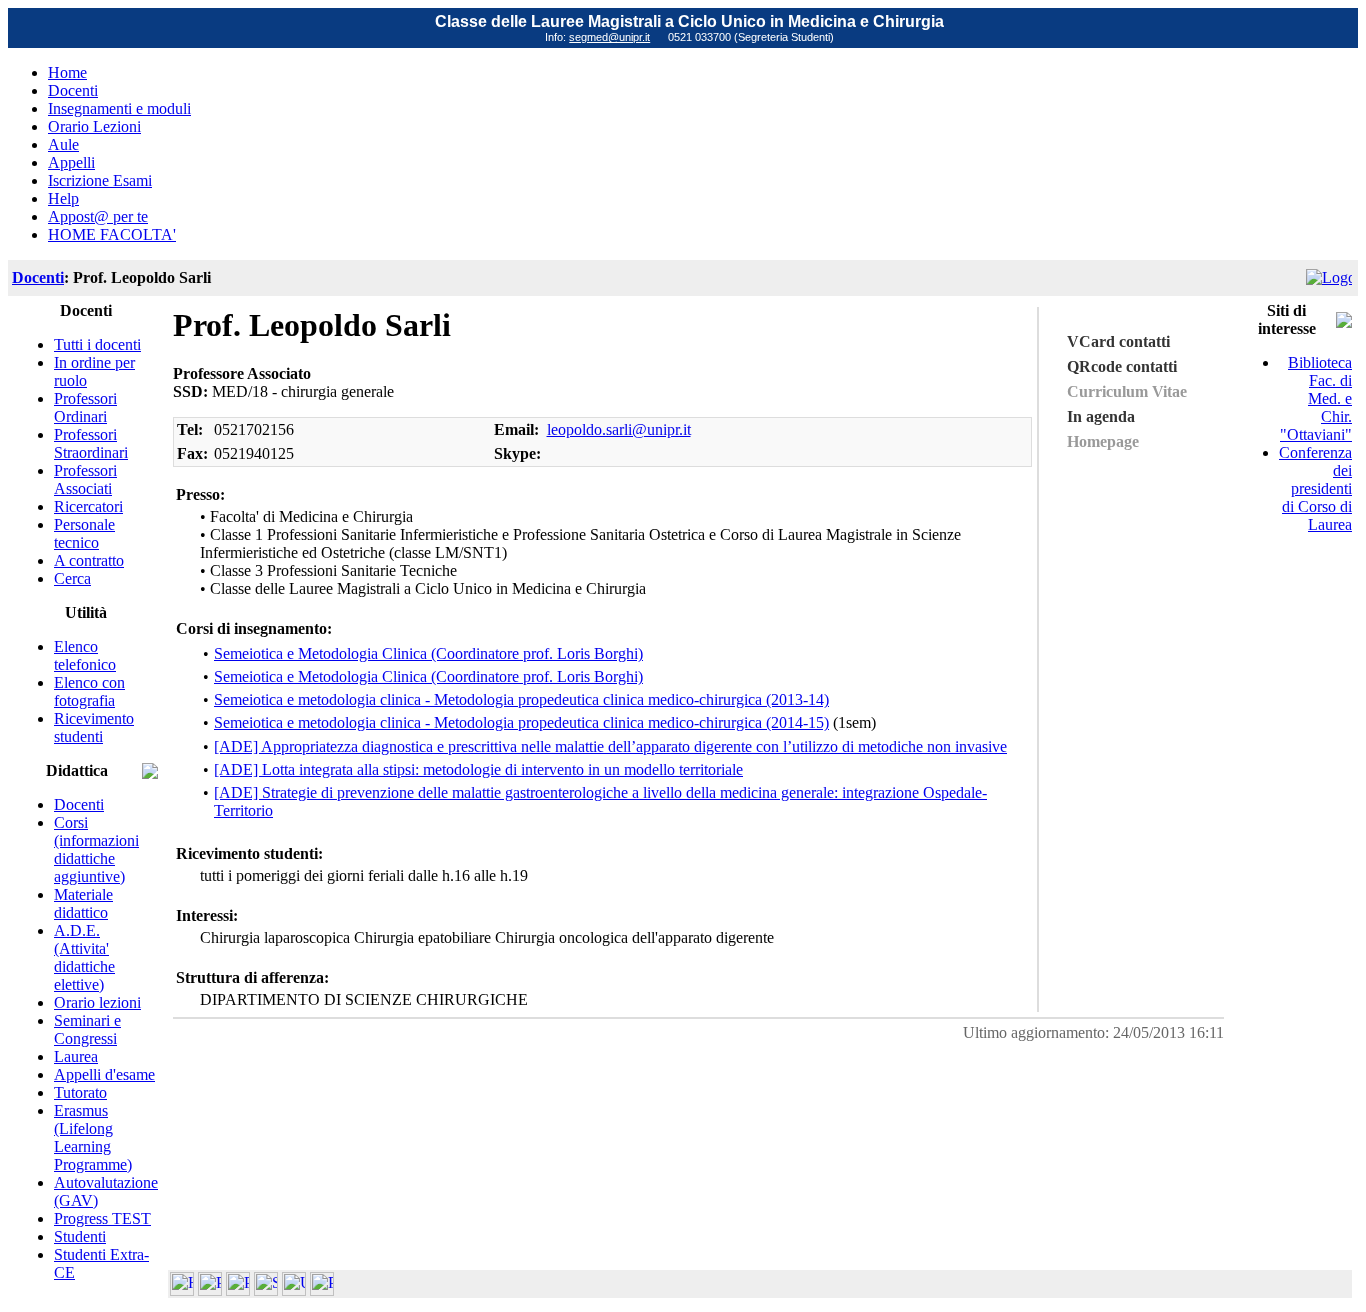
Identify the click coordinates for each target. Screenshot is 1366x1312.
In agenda (1101, 416)
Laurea (76, 1056)
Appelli (71, 162)
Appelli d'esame (104, 1074)
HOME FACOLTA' (112, 234)
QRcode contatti (1122, 366)
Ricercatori (88, 506)
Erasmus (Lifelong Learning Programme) (93, 1137)
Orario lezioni (97, 1002)
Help (63, 198)
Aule (63, 144)
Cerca (72, 578)
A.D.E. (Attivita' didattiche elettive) (84, 957)
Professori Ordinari (85, 407)
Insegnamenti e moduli (119, 108)
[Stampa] (322, 1290)
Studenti (80, 1236)
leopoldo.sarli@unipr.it (619, 429)
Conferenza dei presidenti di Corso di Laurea (1315, 488)
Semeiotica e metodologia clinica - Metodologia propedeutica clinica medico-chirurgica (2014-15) (521, 722)
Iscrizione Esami (100, 180)
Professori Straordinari (91, 443)
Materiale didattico (83, 903)
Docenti (73, 90)
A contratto (89, 560)
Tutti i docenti (97, 344)
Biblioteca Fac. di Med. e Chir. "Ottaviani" (1316, 398)
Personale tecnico (84, 533)
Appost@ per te (98, 216)
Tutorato (80, 1092)
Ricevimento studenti (94, 727)
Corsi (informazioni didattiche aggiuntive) (96, 849)
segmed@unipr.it (609, 37)
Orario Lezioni (94, 126)
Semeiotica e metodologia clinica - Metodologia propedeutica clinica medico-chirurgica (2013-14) (521, 699)
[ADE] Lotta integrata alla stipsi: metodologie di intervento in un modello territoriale (478, 769)
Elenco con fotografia (89, 691)
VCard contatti (1118, 341)
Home (67, 72)
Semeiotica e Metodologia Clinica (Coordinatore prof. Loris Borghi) (428, 653)
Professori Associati (85, 479)
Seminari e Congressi (87, 1029)
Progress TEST (102, 1218)
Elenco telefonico (85, 655)
